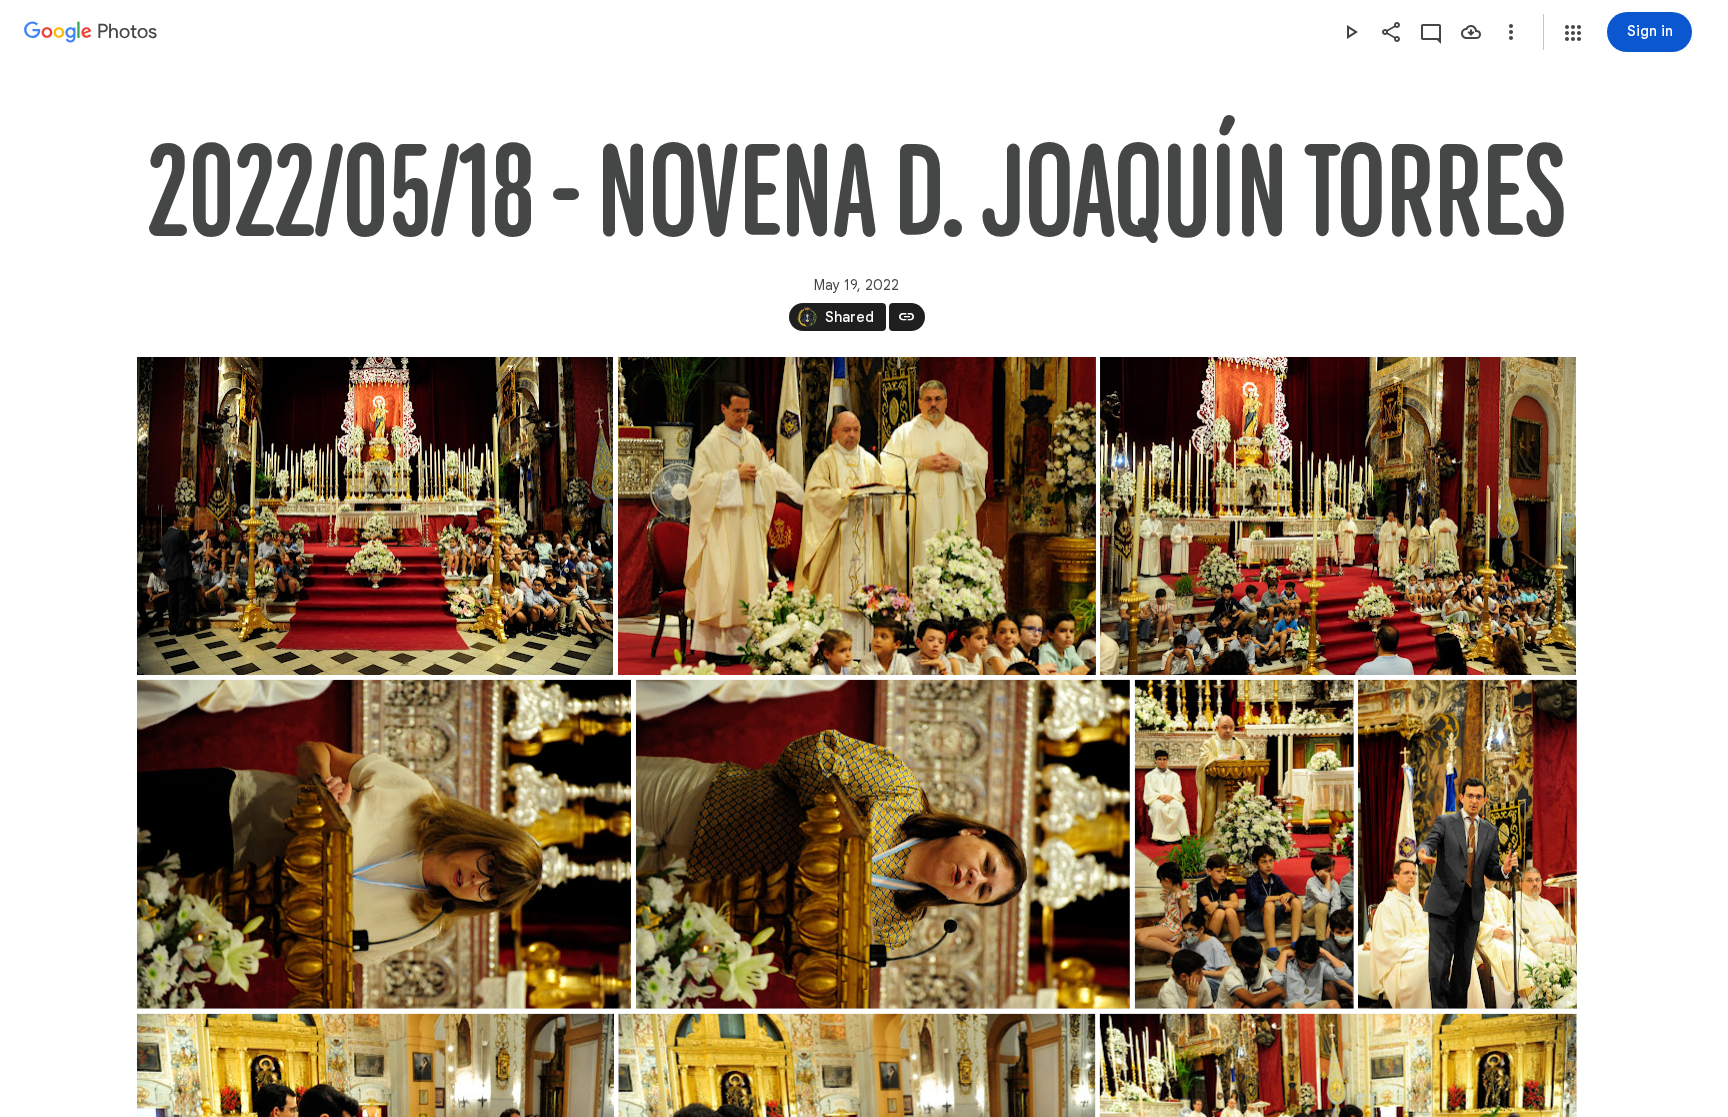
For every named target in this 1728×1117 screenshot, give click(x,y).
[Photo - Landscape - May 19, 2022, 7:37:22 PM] (856, 516)
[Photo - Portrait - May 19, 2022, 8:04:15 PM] (1466, 844)
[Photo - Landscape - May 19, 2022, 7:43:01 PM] (882, 844)
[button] (1573, 33)
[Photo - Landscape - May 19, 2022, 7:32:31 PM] (375, 516)
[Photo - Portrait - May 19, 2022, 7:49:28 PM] (1243, 844)
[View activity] (1431, 32)
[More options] (1511, 32)
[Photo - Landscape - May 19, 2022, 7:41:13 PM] (384, 844)
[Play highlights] (1351, 32)
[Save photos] (1471, 32)
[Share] (1391, 32)
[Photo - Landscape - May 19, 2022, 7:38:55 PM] (1338, 516)
